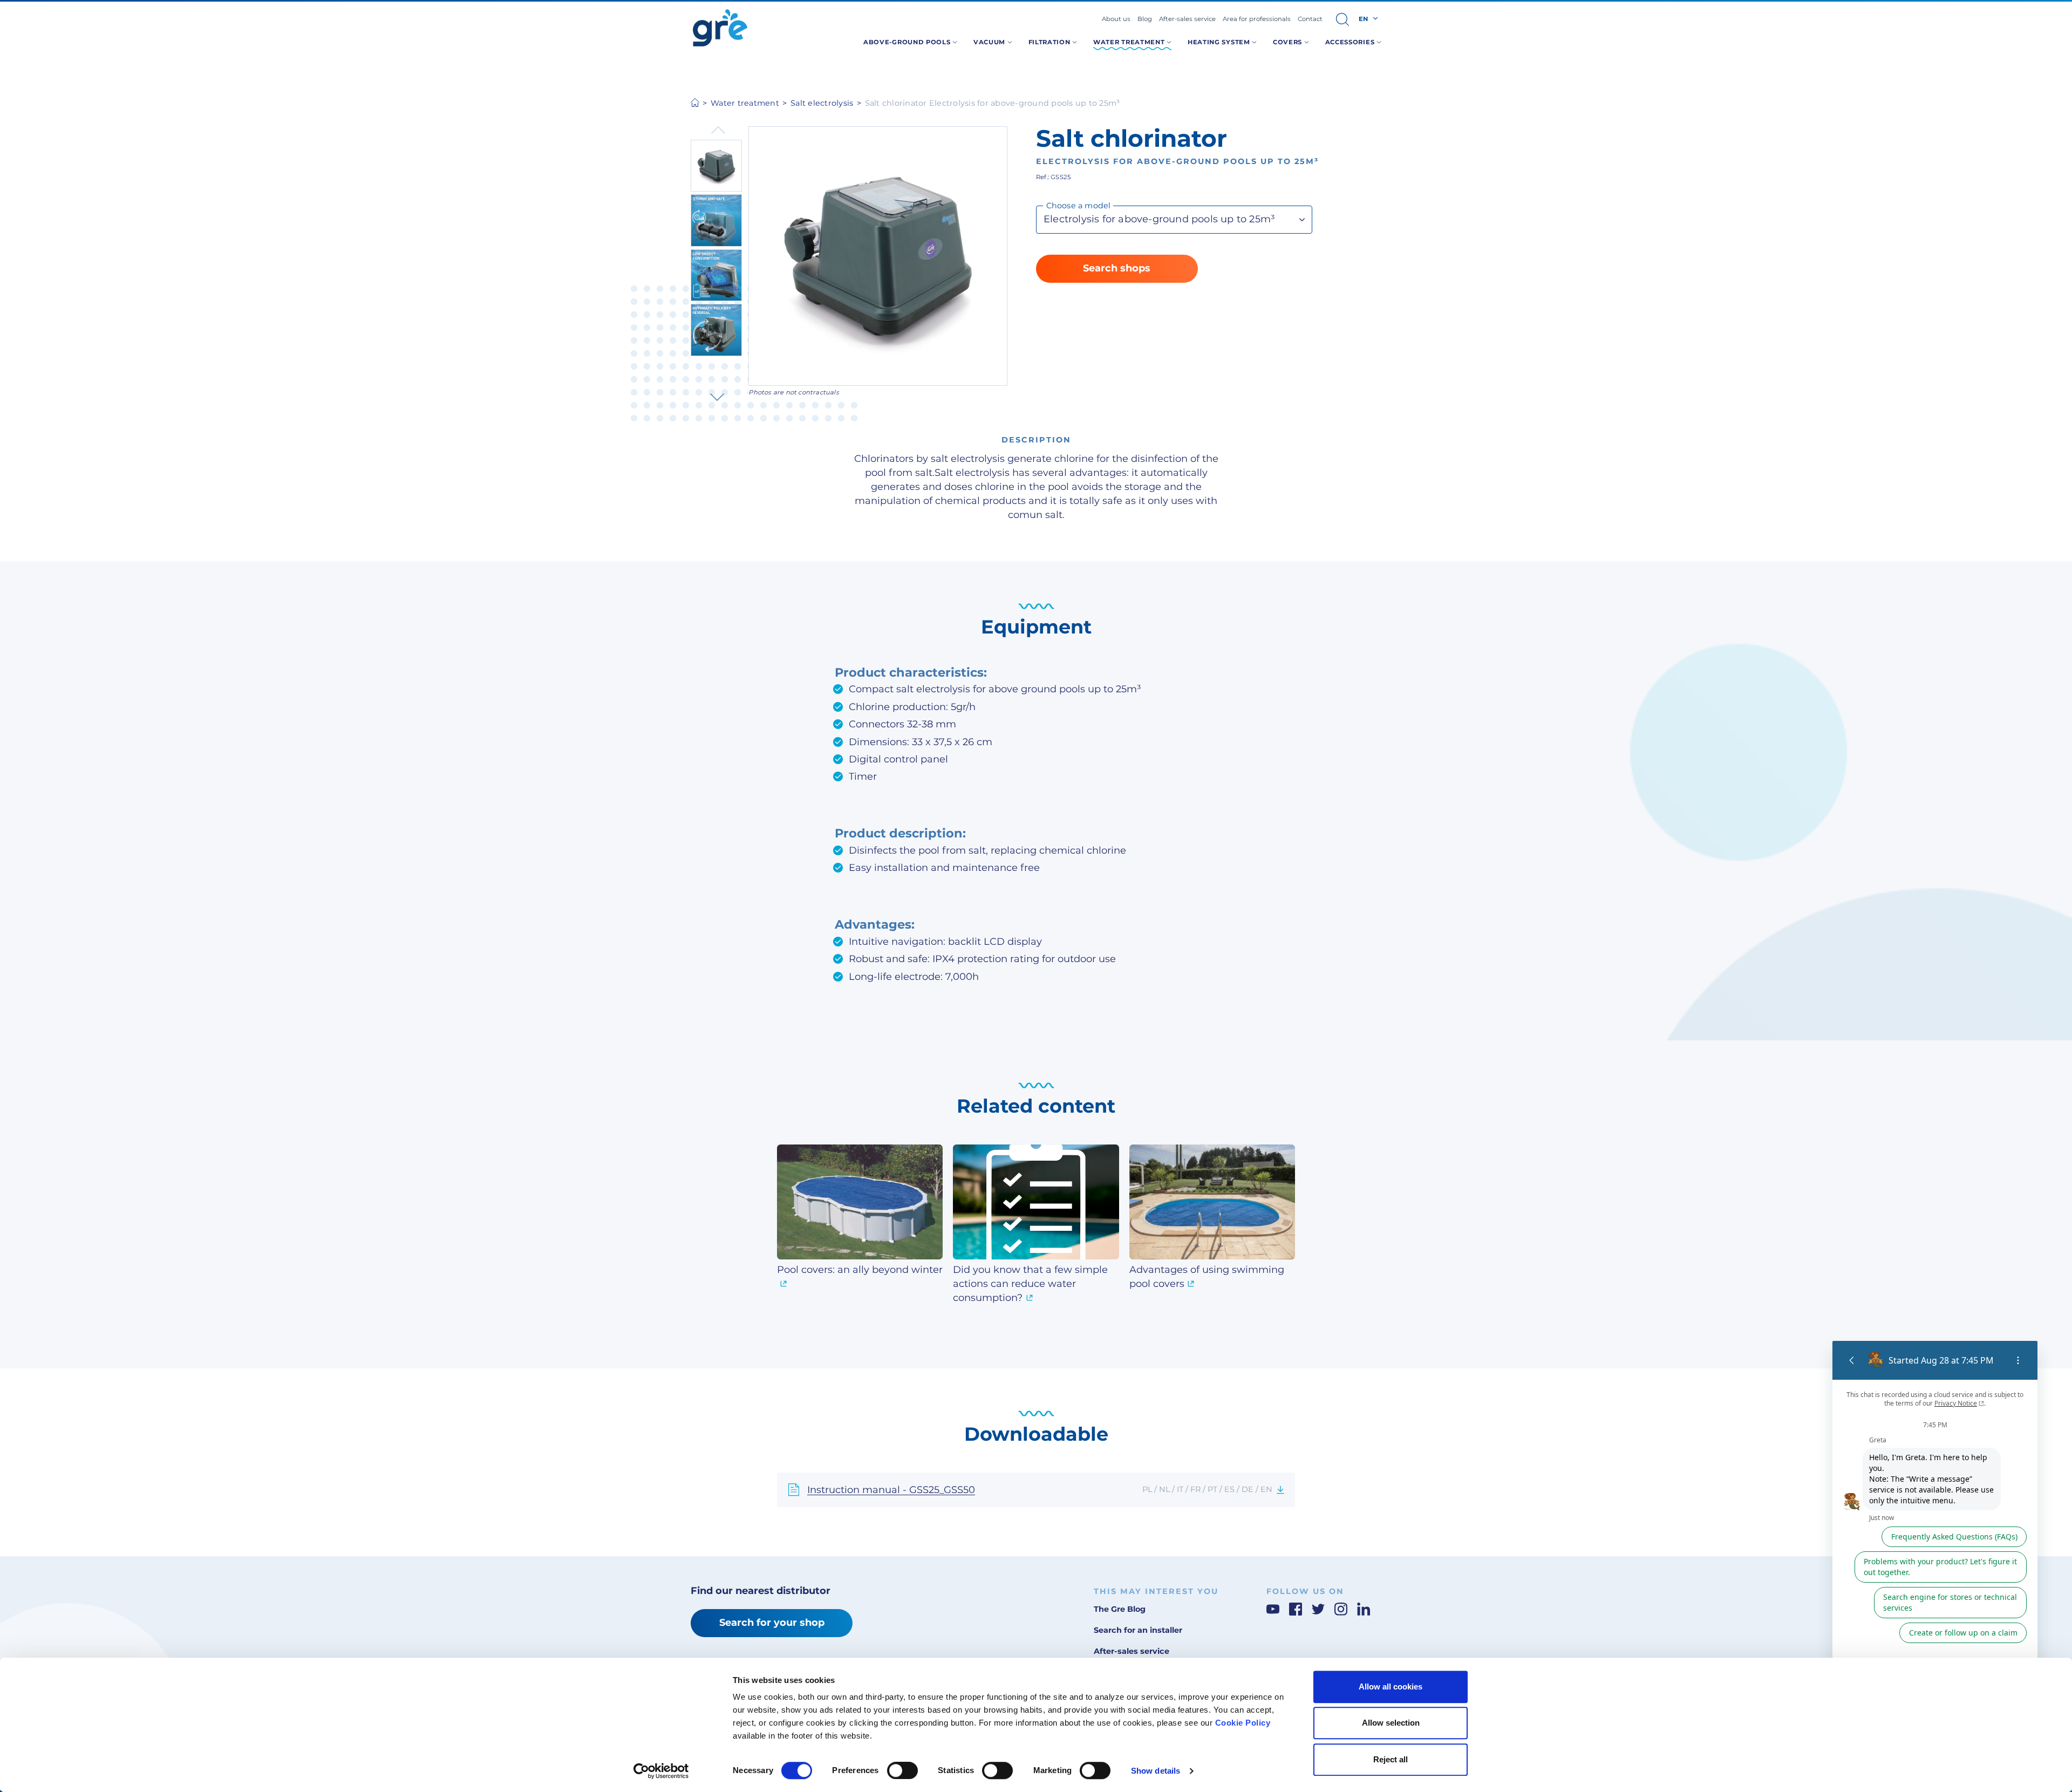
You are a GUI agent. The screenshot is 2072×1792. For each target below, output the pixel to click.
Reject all (1391, 1759)
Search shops (1117, 268)
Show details (1156, 1771)
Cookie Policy (1243, 1723)
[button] (1342, 19)
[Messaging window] (1935, 1530)
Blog (1145, 19)
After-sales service (1187, 19)
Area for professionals (1257, 19)
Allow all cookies (1391, 1687)
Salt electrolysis (822, 103)
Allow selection (1391, 1723)
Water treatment (745, 103)
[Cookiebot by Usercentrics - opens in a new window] (661, 1771)
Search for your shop (772, 1623)
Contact (1310, 19)
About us (1116, 19)
